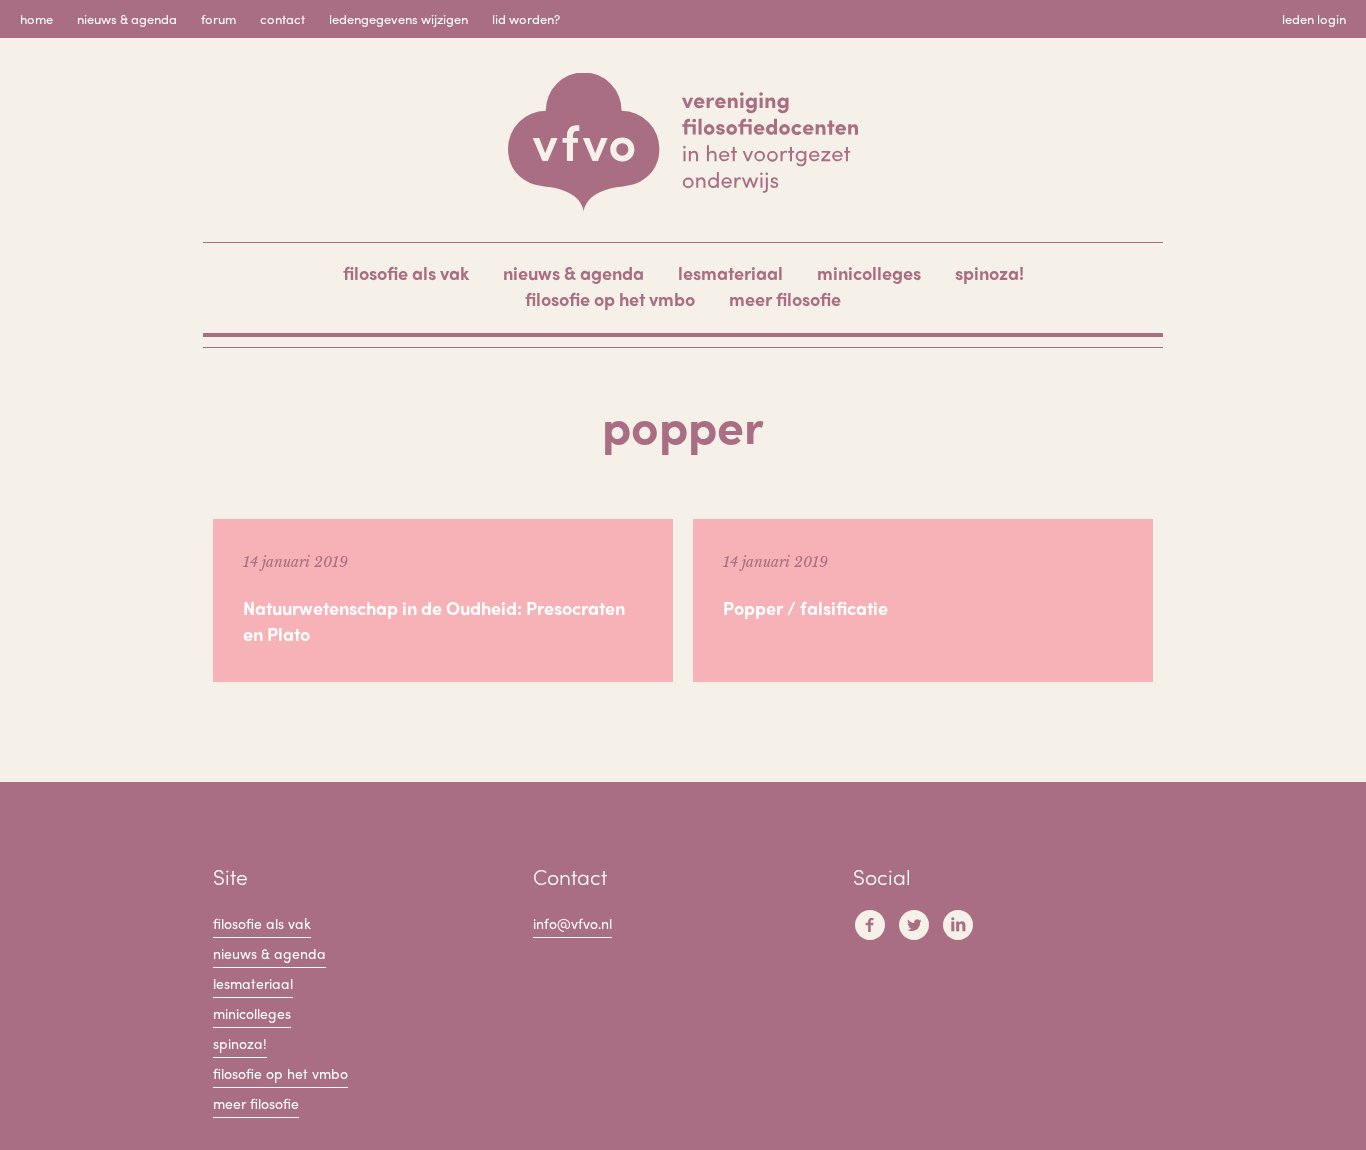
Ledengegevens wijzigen (398, 18)
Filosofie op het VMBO (610, 298)
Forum (218, 18)
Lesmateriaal (730, 272)
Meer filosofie (785, 298)
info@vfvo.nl (572, 923)
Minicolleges (869, 272)
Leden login (1314, 18)
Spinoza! (989, 272)
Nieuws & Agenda (127, 18)
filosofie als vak (406, 272)
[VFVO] (683, 142)
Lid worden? (526, 18)
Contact (282, 18)
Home (36, 18)
